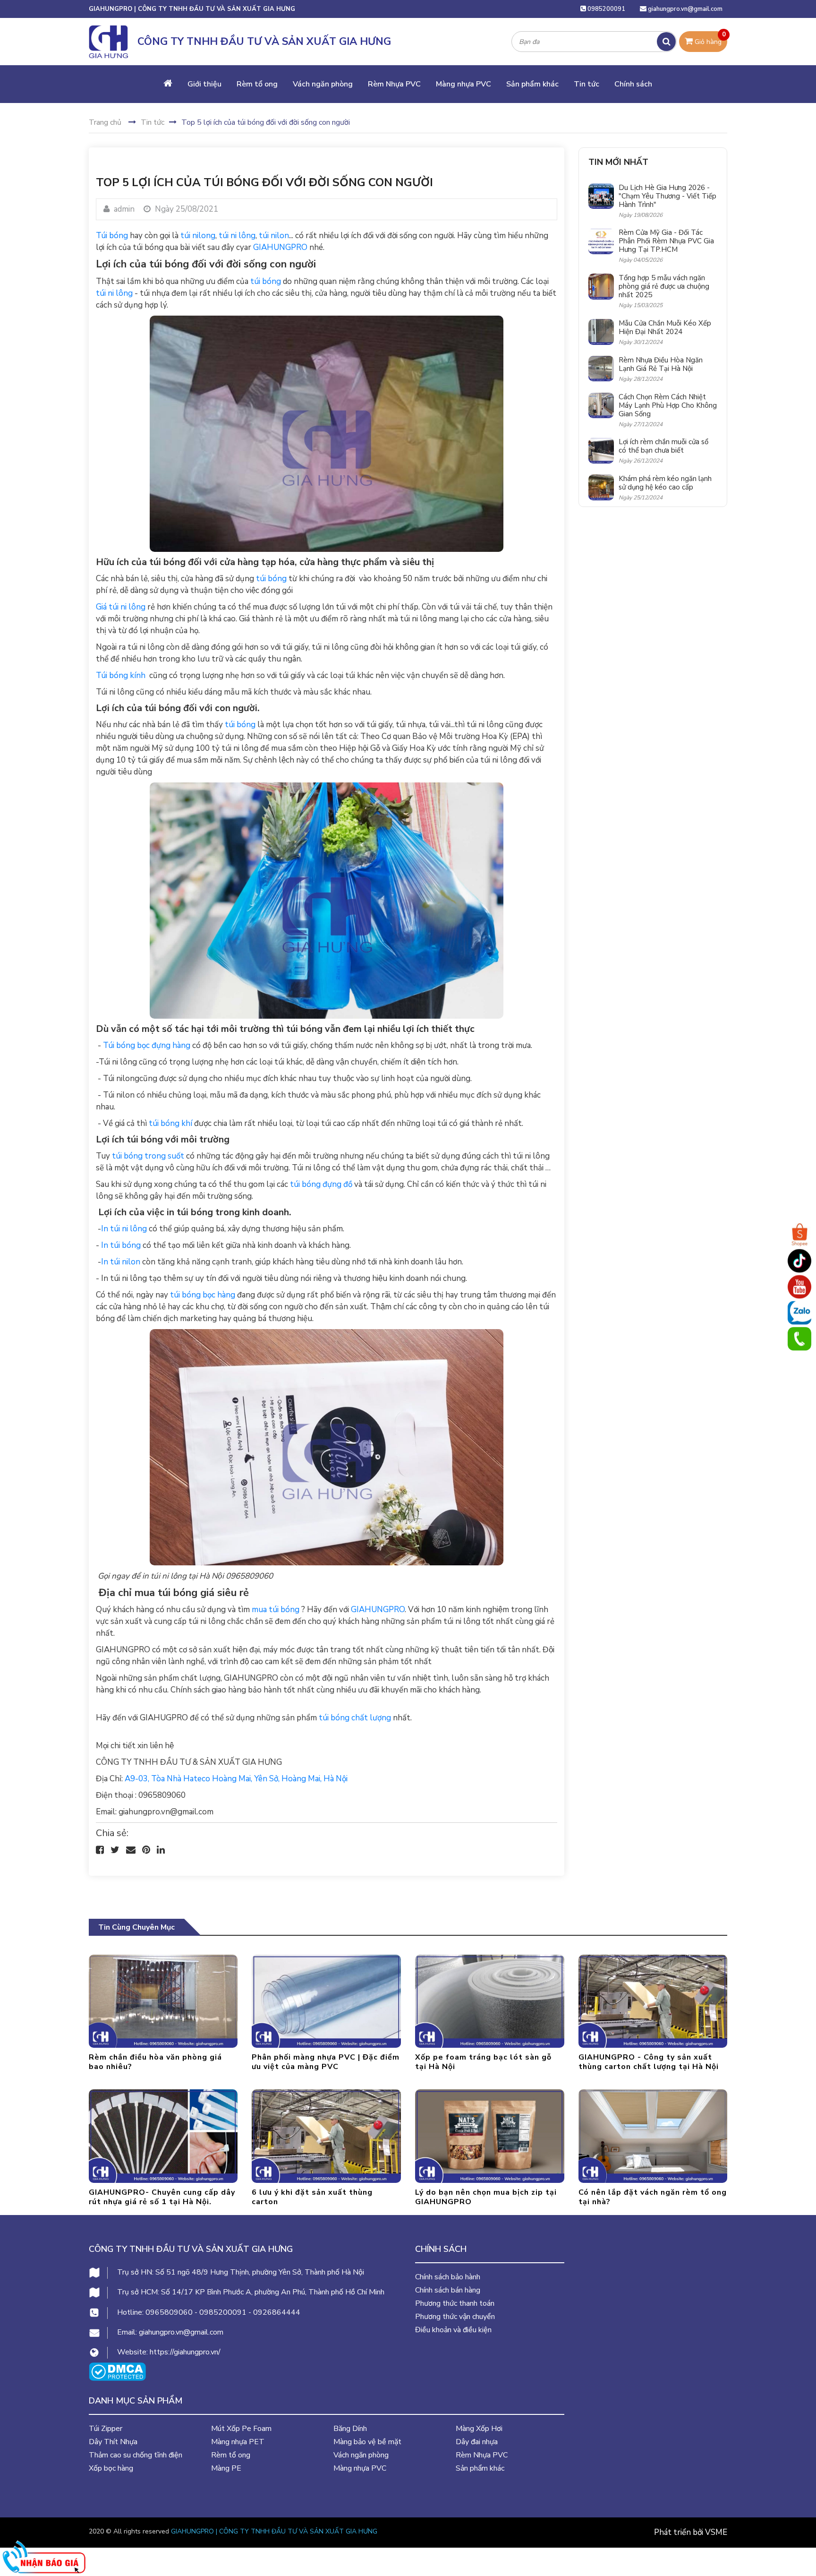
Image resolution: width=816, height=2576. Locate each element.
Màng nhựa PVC (463, 84)
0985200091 (606, 9)
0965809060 (169, 2312)
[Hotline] (799, 1339)
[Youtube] (799, 1287)
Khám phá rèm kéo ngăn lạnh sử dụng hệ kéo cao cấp (665, 483)
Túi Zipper (106, 2429)
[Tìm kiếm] (666, 42)
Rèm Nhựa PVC (394, 84)
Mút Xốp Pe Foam (241, 2429)
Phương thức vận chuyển (455, 2317)
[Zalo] (799, 1313)
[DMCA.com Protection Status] (117, 2371)
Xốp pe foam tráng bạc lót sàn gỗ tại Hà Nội (483, 2062)
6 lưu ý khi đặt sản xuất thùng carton (312, 2197)
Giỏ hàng (709, 39)
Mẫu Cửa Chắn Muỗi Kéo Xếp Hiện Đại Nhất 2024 (665, 327)
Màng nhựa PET (238, 2442)
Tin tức (586, 84)
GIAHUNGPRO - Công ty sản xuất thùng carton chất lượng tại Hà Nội (649, 2062)
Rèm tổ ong (257, 84)
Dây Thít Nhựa (113, 2442)
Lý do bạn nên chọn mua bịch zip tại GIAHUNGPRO (486, 2197)
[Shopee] (799, 1235)
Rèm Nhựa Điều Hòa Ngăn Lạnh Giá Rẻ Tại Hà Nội (661, 364)
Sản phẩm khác (532, 84)
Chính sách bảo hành (448, 2277)
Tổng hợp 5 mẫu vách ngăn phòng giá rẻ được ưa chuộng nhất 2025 (664, 286)
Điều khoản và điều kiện (453, 2330)
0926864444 (277, 2312)
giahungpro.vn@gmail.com (685, 9)
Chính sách (633, 84)
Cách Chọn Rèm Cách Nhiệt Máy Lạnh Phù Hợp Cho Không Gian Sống (668, 405)
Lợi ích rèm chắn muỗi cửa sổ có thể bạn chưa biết (663, 446)
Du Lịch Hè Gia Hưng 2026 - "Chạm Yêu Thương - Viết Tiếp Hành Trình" (667, 196)
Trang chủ (105, 122)
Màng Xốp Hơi (479, 2429)
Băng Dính (350, 2429)
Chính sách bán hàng (448, 2290)
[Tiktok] (799, 1261)
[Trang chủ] (168, 84)
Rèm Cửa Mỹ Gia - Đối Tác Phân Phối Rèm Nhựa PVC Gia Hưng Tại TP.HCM (666, 241)
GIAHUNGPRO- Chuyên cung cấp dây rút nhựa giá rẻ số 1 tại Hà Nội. (162, 2197)
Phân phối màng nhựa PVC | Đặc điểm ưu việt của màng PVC (326, 2062)
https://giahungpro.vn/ (185, 2352)
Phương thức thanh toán (455, 2303)
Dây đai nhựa (477, 2442)
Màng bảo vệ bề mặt (367, 2442)
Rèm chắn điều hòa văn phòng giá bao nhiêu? (155, 2062)
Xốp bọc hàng (111, 2468)
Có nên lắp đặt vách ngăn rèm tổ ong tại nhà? (653, 2197)
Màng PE (226, 2468)
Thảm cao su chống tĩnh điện (136, 2455)
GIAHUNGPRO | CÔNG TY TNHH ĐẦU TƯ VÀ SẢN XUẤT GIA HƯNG (274, 2531)
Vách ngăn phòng (323, 84)
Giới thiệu (204, 84)
